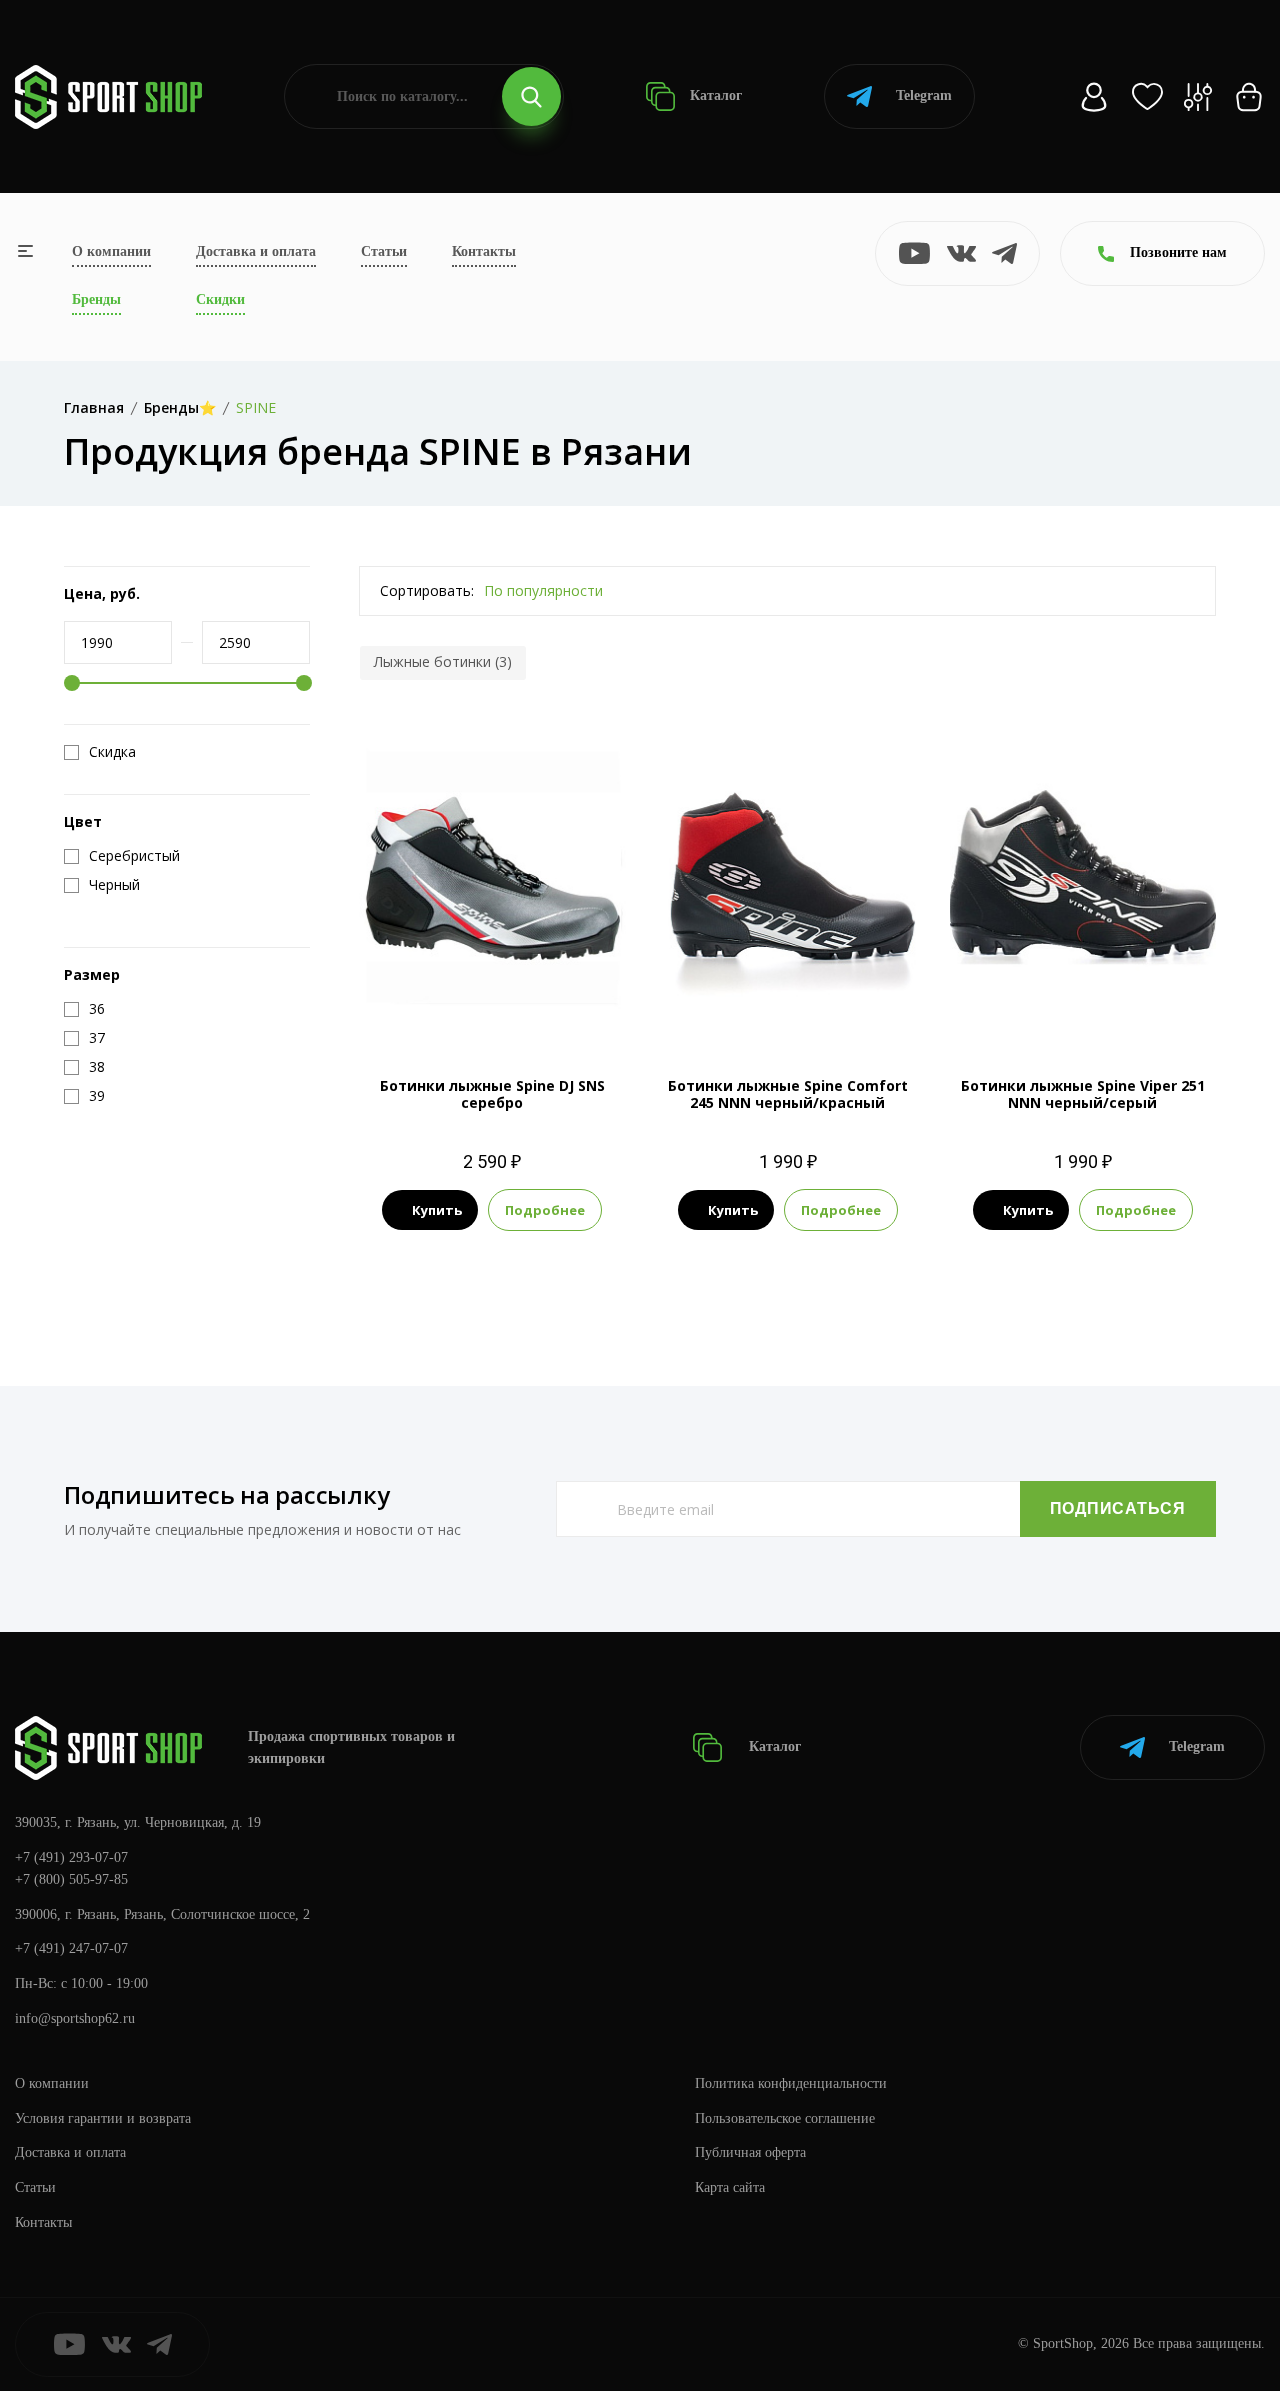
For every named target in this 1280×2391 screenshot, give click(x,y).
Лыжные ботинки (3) (443, 661)
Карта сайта (730, 2187)
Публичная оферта (750, 2152)
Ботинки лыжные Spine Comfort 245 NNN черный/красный (788, 1094)
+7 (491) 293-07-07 (71, 1857)
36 (438, 1003)
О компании (111, 251)
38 (510, 1003)
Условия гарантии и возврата (103, 2118)
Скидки (220, 299)
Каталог (714, 95)
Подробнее (545, 1210)
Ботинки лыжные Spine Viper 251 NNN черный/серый (1083, 1094)
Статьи (384, 251)
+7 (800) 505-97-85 (71, 1879)
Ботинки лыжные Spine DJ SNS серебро (492, 1094)
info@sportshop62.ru (75, 2018)
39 (546, 1003)
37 (474, 1003)
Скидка (112, 752)
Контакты (484, 251)
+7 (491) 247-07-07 (71, 1948)
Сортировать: (427, 590)
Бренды (96, 299)
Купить (437, 1210)
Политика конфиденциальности (791, 2083)
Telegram (924, 95)
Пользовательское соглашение (785, 2118)
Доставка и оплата (256, 251)
